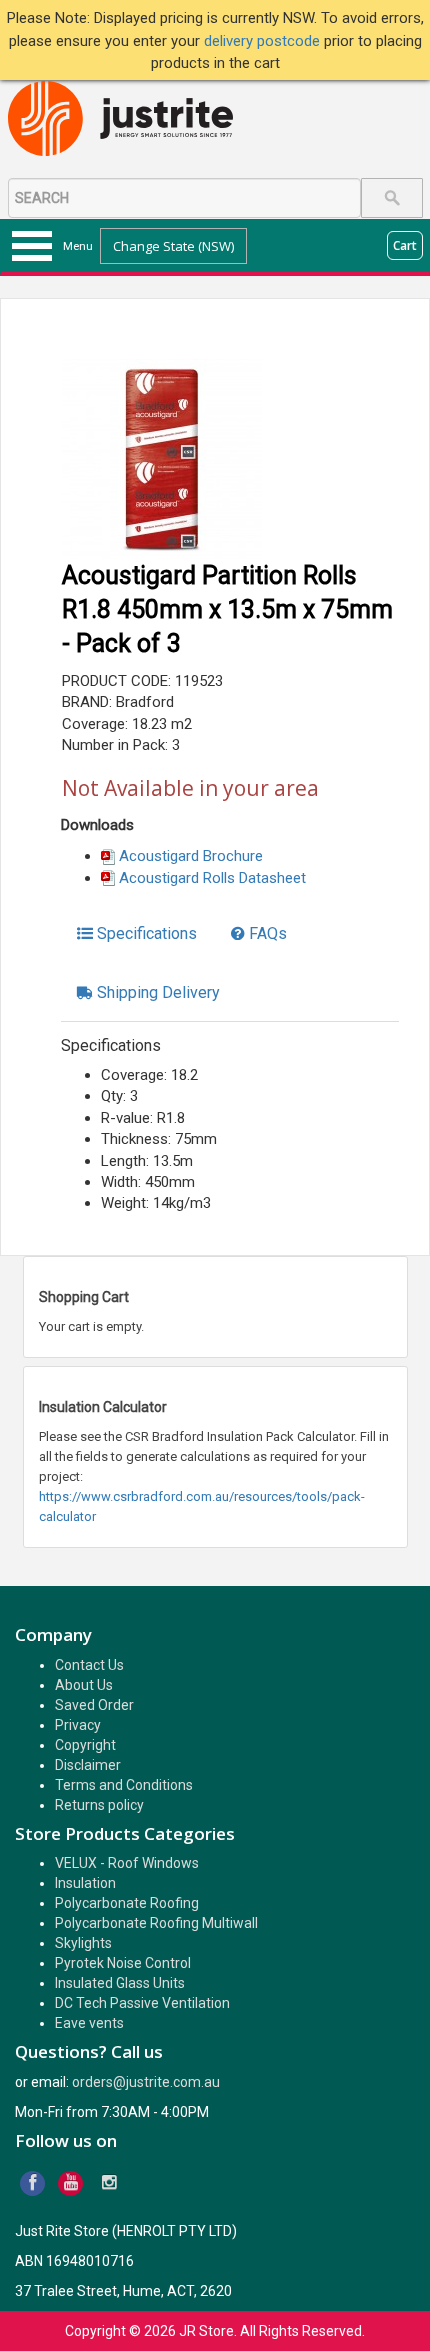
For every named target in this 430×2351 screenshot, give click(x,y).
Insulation (85, 1883)
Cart (405, 245)
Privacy (78, 1725)
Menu (78, 246)
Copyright (85, 1745)
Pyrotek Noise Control (123, 1963)
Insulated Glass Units (120, 1983)
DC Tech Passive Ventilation (142, 2003)
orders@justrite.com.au (146, 2082)
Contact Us (89, 1665)
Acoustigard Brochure (191, 856)
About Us (84, 1685)
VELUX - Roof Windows (127, 1863)
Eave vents (89, 2023)
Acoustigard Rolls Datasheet (212, 878)
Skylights (83, 1943)
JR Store (206, 2331)
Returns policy (99, 1805)
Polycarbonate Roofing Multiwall (156, 1923)
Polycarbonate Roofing (127, 1903)
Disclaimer (88, 1765)
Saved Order (94, 1705)
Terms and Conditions (124, 1785)
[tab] (137, 934)
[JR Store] (128, 119)
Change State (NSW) (173, 246)
